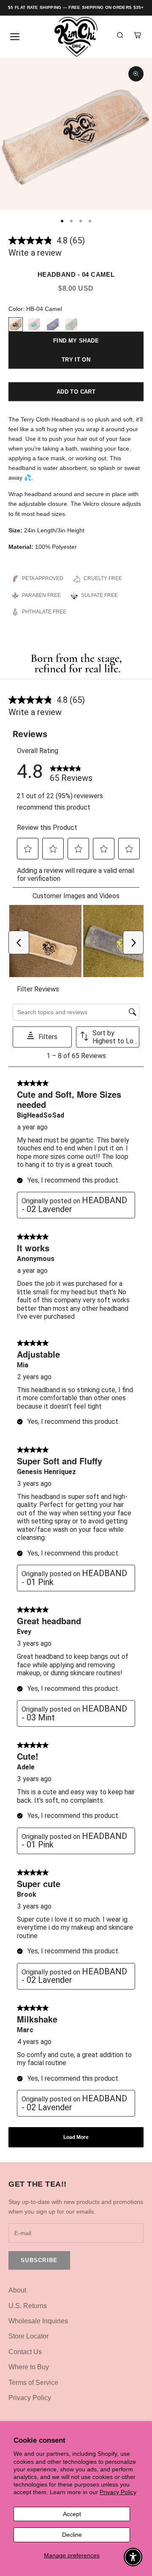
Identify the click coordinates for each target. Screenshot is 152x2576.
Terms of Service (33, 2383)
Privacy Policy (118, 2492)
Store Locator (28, 2336)
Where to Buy (29, 2367)
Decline (72, 2535)
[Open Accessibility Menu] (133, 2557)
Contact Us (25, 2352)
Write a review (35, 253)
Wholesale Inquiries (38, 2321)
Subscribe (39, 2260)
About (17, 2290)
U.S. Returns (28, 2306)
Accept (72, 2514)
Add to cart (76, 392)
